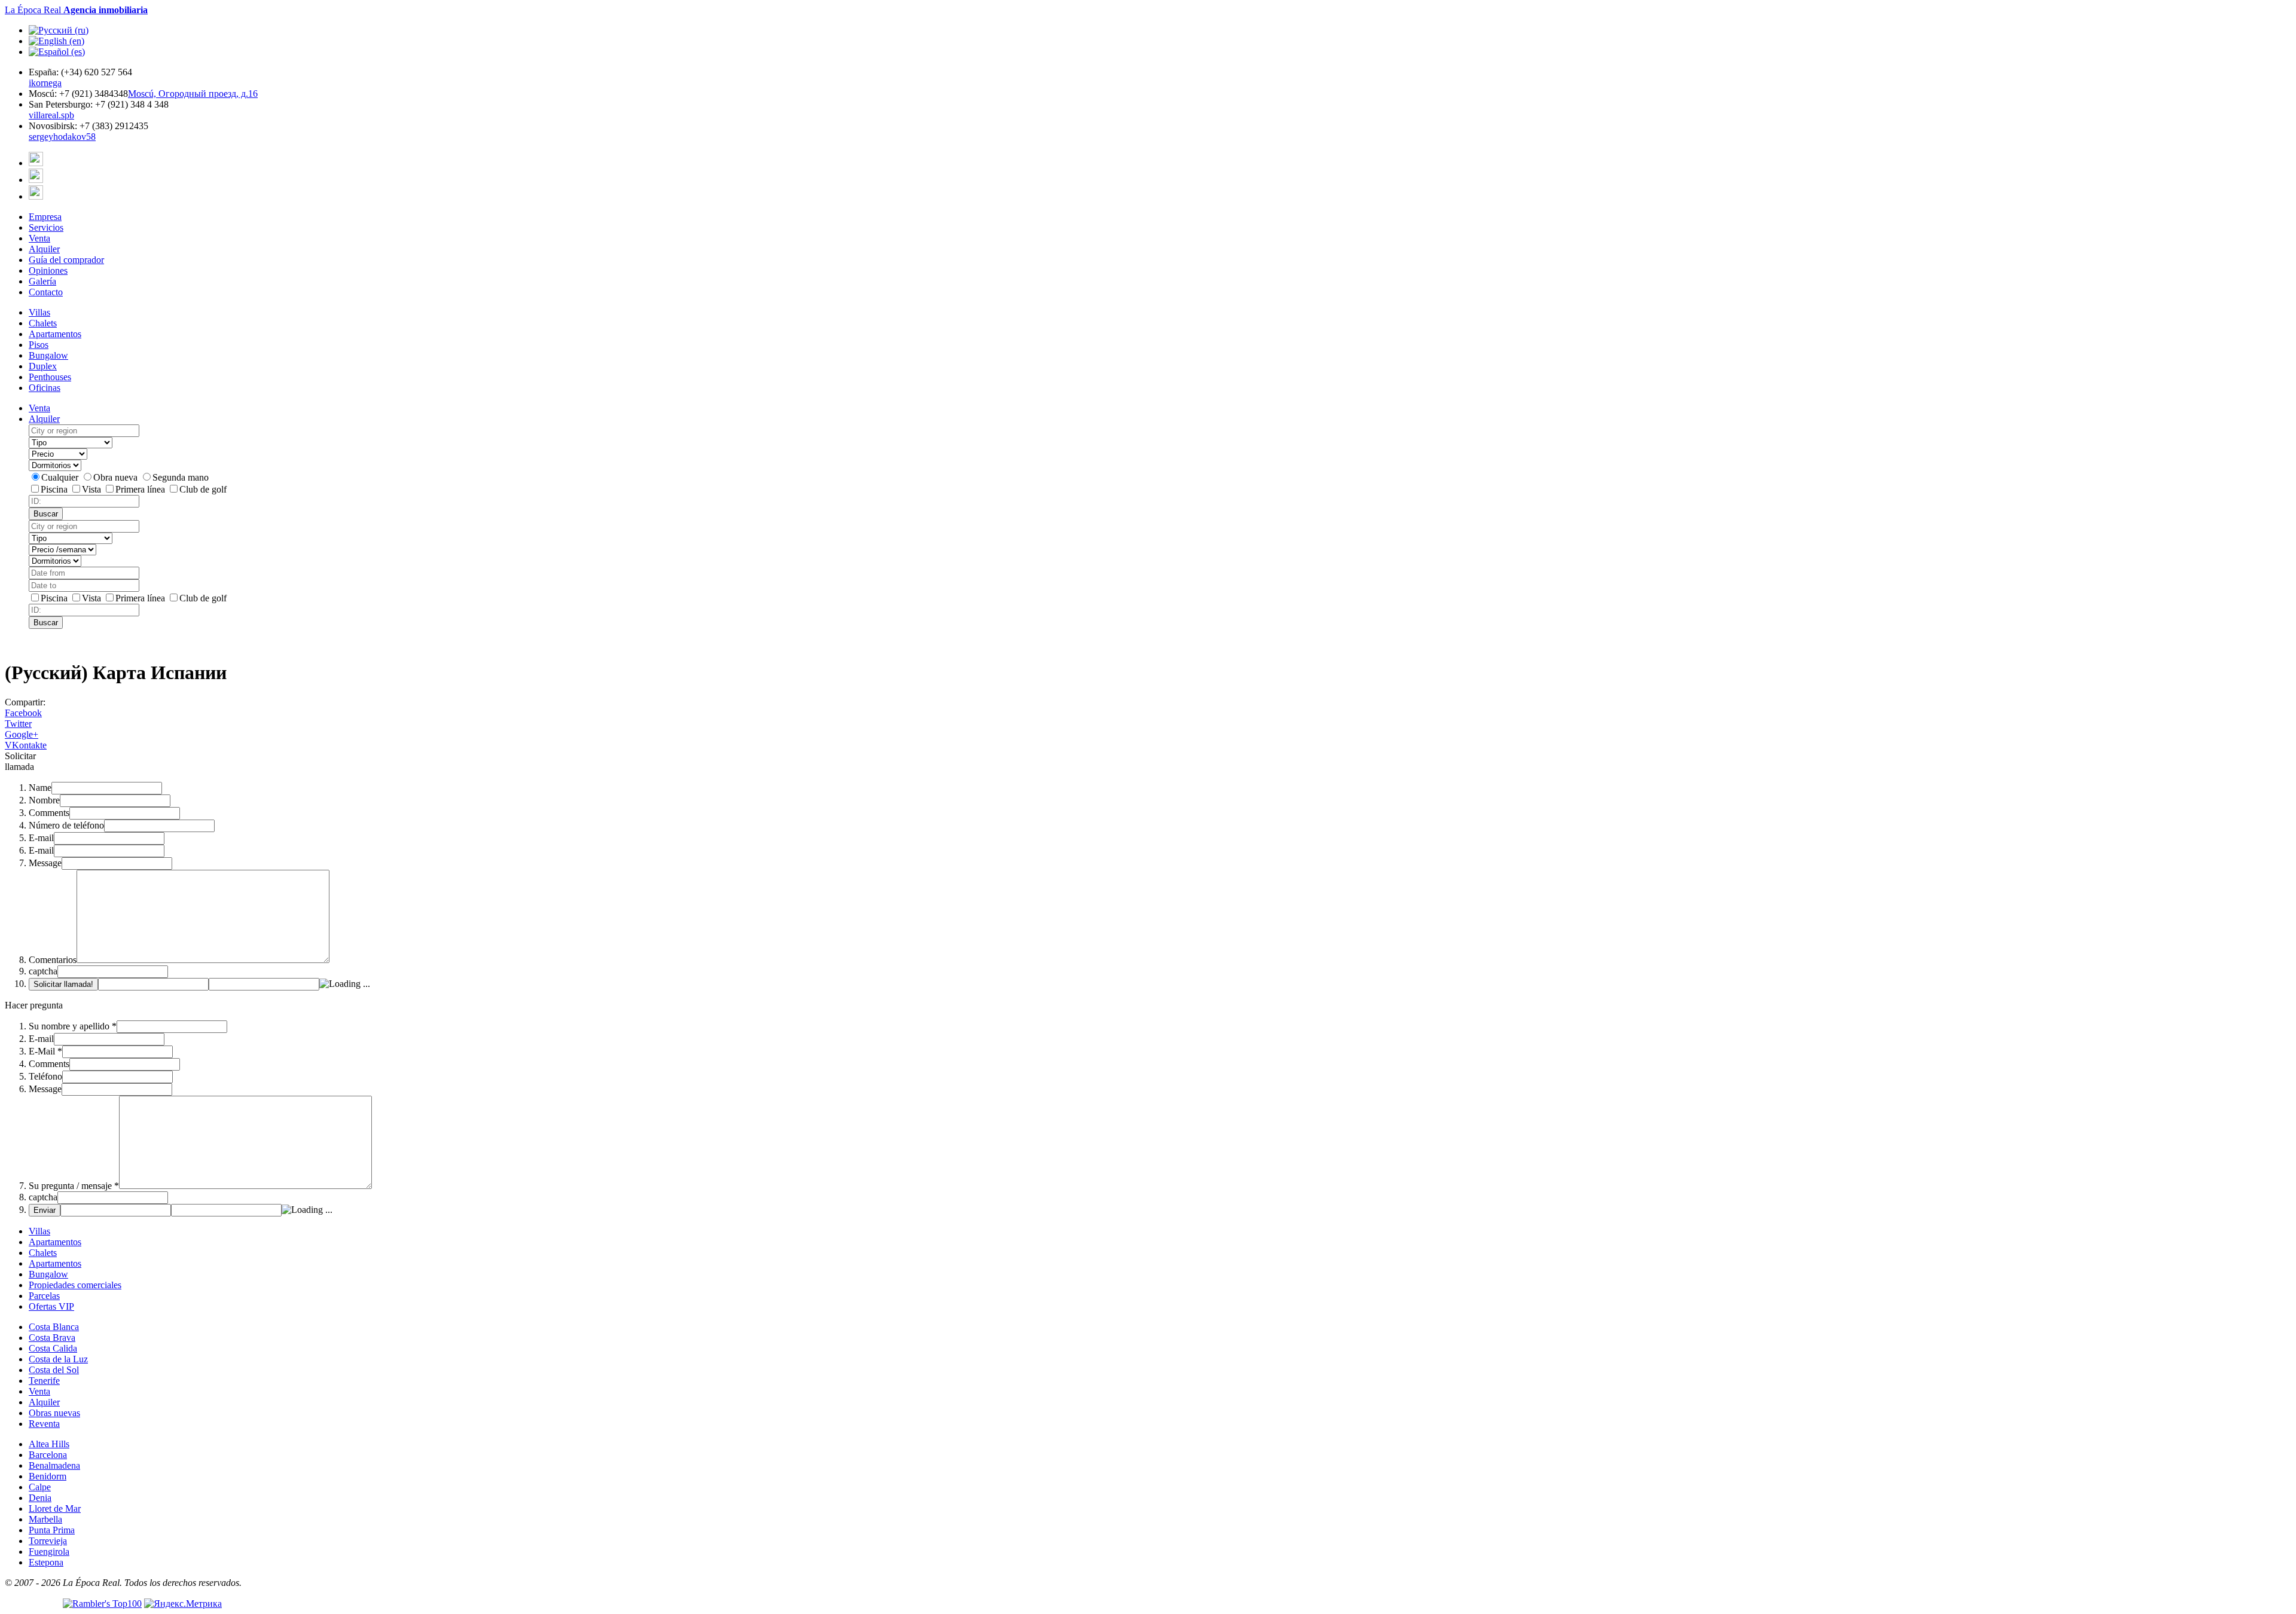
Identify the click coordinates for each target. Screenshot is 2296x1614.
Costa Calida (53, 1348)
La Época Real (76, 10)
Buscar (46, 514)
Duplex (43, 366)
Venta (39, 1391)
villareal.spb (51, 115)
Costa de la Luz (58, 1359)
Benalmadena (54, 1465)
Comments (49, 813)
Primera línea (141, 489)
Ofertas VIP (51, 1306)
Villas (39, 312)
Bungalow (48, 355)
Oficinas (45, 388)
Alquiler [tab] (44, 419)
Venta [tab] (39, 408)
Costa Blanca (54, 1327)
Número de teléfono (66, 825)
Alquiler (44, 1402)
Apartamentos (55, 334)
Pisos (39, 345)
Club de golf (203, 489)
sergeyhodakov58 (62, 137)
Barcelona (48, 1455)
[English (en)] (57, 41)
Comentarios (53, 960)
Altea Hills (49, 1444)
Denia (40, 1498)
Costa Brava (52, 1338)
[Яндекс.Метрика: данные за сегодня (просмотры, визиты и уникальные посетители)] (183, 1604)
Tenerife (44, 1381)
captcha (43, 971)
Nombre (44, 800)
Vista (93, 489)
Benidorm (48, 1476)
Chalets (43, 323)
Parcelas (44, 1296)
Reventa (44, 1424)
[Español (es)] (57, 52)
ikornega (45, 83)
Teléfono (45, 1076)
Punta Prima (52, 1530)
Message (45, 863)
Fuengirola (49, 1552)
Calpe (40, 1487)
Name (40, 788)
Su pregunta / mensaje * (74, 1186)
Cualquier (61, 477)
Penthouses (50, 377)
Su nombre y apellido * (73, 1026)
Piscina (55, 489)
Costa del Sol (54, 1370)
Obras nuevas (54, 1413)
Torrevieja (48, 1541)
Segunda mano (181, 477)
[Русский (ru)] (59, 30)
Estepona (46, 1562)
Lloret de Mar (55, 1508)
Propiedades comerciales (75, 1285)
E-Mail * (45, 1051)
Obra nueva (117, 477)
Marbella (45, 1519)
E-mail (41, 838)
